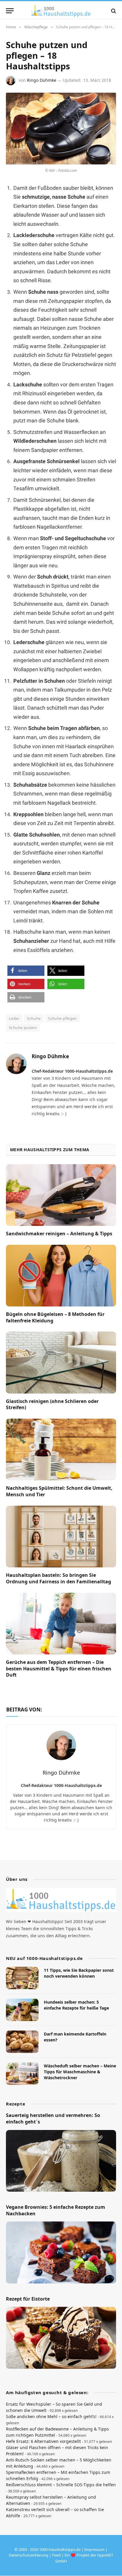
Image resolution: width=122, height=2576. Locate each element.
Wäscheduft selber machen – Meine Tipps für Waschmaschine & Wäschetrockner (80, 2072)
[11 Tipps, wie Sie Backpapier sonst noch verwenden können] (22, 1978)
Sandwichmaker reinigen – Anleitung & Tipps (59, 1234)
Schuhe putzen (23, 1028)
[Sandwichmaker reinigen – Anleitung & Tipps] (61, 1195)
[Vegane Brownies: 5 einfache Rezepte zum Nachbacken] (61, 2253)
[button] (26, 971)
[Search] (113, 11)
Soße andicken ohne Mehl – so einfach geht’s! (51, 2416)
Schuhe (34, 1018)
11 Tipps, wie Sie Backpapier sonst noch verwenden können (79, 1973)
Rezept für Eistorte (28, 2299)
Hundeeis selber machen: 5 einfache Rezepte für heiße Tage (76, 2005)
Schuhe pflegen (62, 1018)
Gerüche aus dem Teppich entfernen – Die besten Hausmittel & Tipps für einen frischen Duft (59, 1669)
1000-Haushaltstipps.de (60, 2549)
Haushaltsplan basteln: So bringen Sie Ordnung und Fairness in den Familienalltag (58, 1578)
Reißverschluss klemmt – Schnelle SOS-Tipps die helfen (61, 2485)
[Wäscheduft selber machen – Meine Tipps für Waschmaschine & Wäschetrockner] (22, 2074)
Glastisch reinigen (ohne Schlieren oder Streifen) (52, 1404)
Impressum (94, 2549)
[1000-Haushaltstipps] (61, 11)
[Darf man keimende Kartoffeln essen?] (22, 2042)
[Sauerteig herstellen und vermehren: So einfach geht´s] (61, 2161)
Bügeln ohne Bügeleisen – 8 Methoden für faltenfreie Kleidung (55, 1317)
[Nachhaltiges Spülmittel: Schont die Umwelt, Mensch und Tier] (61, 1449)
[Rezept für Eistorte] (61, 2338)
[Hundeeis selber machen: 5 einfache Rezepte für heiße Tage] (22, 2010)
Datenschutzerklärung (29, 2555)
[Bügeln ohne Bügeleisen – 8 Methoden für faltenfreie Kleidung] (61, 1276)
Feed (56, 2555)
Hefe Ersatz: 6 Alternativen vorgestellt (43, 2441)
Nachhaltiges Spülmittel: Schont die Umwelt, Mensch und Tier (59, 1491)
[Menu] (10, 11)
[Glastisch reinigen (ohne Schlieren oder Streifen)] (61, 1362)
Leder (14, 1018)
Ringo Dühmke (42, 80)
